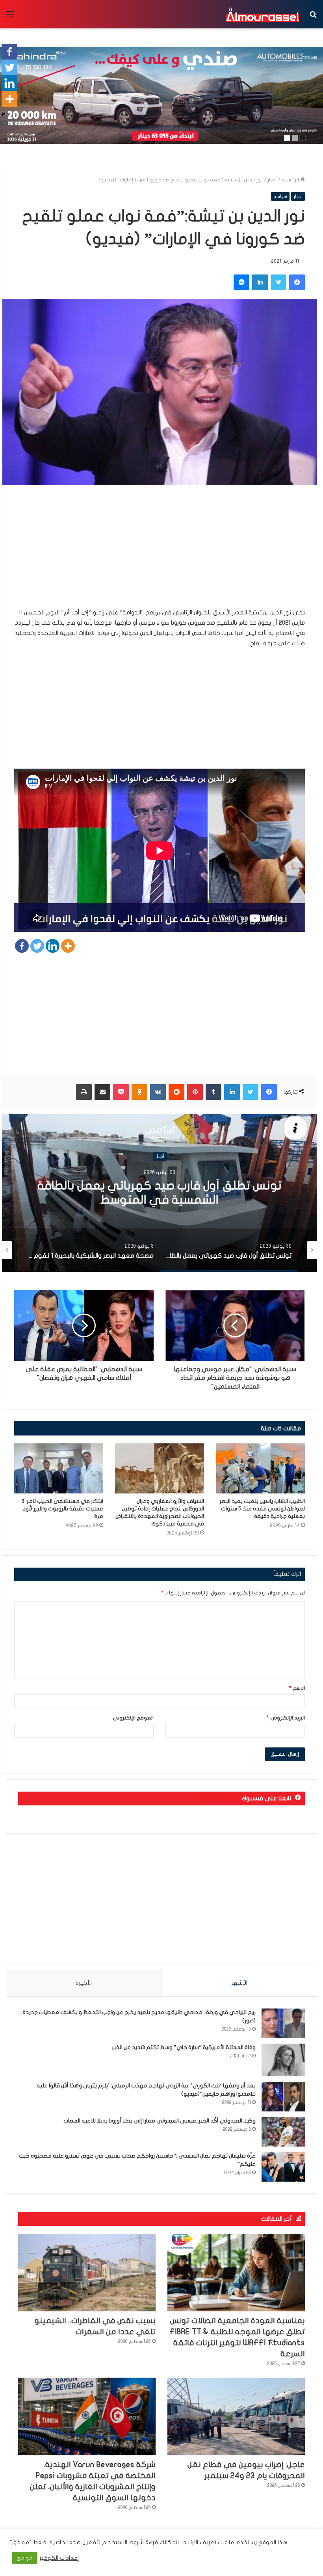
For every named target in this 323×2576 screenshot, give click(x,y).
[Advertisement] (160, 552)
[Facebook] (22, 946)
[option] (160, 1193)
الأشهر (239, 1983)
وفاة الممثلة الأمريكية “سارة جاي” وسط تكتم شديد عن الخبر (184, 2047)
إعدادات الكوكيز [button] (59, 2558)
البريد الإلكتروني (286, 1718)
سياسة (280, 196)
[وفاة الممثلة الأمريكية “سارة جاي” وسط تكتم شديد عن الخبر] (283, 2060)
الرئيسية (291, 180)
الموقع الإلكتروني (133, 1718)
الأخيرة (84, 1983)
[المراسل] (262, 14)
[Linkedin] (53, 946)
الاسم (297, 1688)
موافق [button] (25, 2558)
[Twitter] (37, 946)
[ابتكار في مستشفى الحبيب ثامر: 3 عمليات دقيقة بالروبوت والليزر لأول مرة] (59, 1468)
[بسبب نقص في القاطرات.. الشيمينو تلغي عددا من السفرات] (87, 2273)
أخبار (272, 180)
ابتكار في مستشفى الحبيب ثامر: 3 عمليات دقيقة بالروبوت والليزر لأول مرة (62, 1509)
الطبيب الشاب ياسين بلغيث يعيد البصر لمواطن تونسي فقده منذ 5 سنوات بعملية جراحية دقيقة (262, 1509)
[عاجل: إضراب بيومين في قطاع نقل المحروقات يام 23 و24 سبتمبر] (236, 2416)
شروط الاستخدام (122, 2542)
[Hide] (3, 114)
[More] (68, 946)
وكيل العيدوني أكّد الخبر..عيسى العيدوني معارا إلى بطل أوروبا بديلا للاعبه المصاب (160, 2121)
